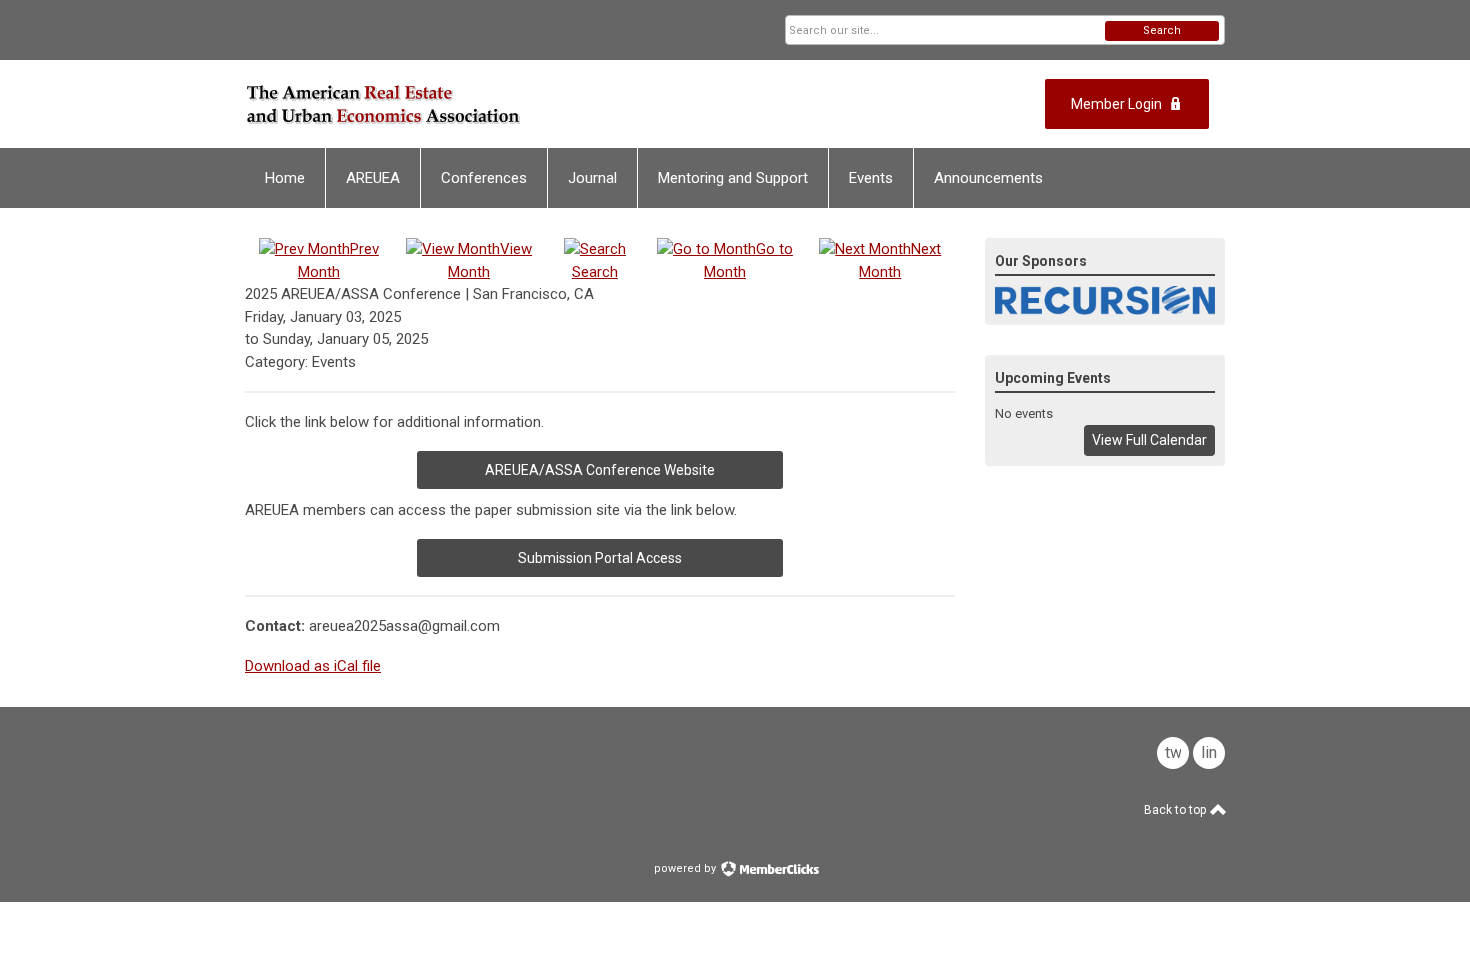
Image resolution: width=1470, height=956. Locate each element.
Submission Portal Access (600, 558)
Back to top (1176, 810)
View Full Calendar (1149, 440)
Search (1162, 30)
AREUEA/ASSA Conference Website (600, 470)
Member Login (1116, 104)
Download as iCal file (313, 666)
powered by (686, 868)
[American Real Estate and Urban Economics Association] (441, 104)
